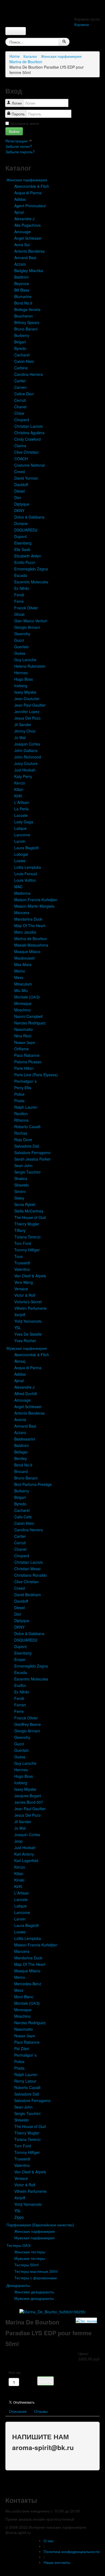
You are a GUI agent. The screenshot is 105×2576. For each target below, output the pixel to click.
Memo (20, 971)
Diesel (20, 491)
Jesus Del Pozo (27, 718)
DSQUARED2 (26, 530)
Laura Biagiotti (27, 848)
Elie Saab (22, 549)
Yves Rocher (25, 1341)
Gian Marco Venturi (31, 621)
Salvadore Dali (27, 1146)
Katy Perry (23, 776)
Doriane (21, 523)
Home (15, 56)
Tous (18, 1256)
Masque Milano (27, 951)
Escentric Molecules (31, 582)
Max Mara (23, 964)
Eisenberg (23, 543)
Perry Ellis (23, 1088)
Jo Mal (20, 737)
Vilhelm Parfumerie (30, 1308)
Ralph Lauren (26, 1107)
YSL (18, 1328)
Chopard (22, 420)
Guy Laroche (25, 660)
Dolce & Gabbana (29, 517)
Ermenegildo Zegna (31, 569)
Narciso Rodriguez (30, 1023)
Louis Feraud (26, 874)
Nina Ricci (23, 1036)
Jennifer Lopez (27, 711)
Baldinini (21, 277)
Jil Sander (23, 724)
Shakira (21, 1178)
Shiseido (22, 1185)
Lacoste (21, 815)
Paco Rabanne (27, 1055)
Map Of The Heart (30, 926)
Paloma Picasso (28, 1062)
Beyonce (22, 283)
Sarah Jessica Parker (32, 1159)
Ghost (19, 614)
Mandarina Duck (28, 919)
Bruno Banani (26, 329)
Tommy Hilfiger (27, 1250)
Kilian (19, 789)
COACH (21, 459)
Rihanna (21, 1120)
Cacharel (22, 355)
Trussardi (22, 1263)
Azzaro (20, 264)
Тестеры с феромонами (36, 2278)
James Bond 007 (29, 1802)
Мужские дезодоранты (34, 2298)
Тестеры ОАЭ (18, 2245)
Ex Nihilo (22, 588)
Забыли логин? (19, 146)
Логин (17, 103)
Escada (21, 575)
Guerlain (22, 647)
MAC (18, 887)
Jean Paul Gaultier (30, 705)
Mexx (19, 977)
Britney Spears (27, 322)
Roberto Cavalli (27, 1127)
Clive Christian (27, 452)
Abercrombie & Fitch (32, 186)
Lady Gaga (24, 822)
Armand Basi (25, 258)
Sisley (19, 1198)
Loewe (20, 861)
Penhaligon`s (25, 1081)
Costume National (29, 465)
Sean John (23, 1165)
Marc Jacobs (25, 932)
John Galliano (26, 750)
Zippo (19, 2217)
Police (19, 1094)
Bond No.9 (23, 303)
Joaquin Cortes (27, 744)
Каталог (30, 56)
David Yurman (26, 478)
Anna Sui (22, 245)
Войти (14, 131)
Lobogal (21, 854)
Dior (18, 497)
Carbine (21, 368)
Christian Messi (27, 1569)
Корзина (82, 24)
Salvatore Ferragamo (32, 1152)
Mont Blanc (24, 1997)
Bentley (21, 1458)
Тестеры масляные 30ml (36, 2271)
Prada (19, 1101)
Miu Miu (21, 990)
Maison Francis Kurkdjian (36, 900)
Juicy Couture (26, 763)
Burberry (22, 335)
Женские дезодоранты (34, 2292)
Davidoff (21, 485)
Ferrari (20, 1705)
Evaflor (20, 1685)
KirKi (18, 796)
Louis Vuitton (25, 880)
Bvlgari (20, 342)
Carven (20, 387)
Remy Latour (25, 2081)
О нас (49, 2541)
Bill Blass (22, 290)
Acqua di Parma (28, 193)
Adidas (20, 199)
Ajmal (19, 212)
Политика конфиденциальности (72, 2551)
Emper (20, 1659)
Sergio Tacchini (27, 1172)
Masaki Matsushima (31, 945)
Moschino (22, 1010)
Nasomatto (24, 1029)
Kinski (19, 1880)
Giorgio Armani (27, 627)
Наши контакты (57, 2562)
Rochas (21, 1133)
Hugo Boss (24, 679)
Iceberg (21, 686)
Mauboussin (25, 958)
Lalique (20, 828)
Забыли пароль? (20, 152)
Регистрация (17, 141)
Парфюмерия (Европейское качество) (40, 2225)
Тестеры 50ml (26, 2265)
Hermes (21, 673)
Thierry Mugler (27, 1224)
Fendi (19, 595)
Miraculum (23, 984)
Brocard (21, 1471)
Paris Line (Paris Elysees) (36, 1075)
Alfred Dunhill (26, 1394)
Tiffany (20, 1230)
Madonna (22, 893)
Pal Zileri (22, 2049)
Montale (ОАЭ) (27, 997)
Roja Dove (23, 1140)
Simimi (20, 1191)
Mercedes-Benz (28, 1984)
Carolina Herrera (29, 374)
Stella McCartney (29, 1211)
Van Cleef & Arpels (30, 1276)
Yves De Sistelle (28, 1334)
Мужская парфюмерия (27, 1348)
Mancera (22, 913)
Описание (18, 2411)
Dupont (20, 536)
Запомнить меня (24, 123)
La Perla (21, 809)
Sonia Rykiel (25, 1204)
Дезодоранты (18, 2285)
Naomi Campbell (28, 1016)
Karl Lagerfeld (26, 1860)
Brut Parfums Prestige (33, 1484)
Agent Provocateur (30, 206)
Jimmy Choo (25, 731)
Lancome (22, 835)
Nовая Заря (25, 1042)
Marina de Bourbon (26, 62)
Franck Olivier (26, 608)
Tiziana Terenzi (27, 1237)
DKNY (19, 510)
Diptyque (22, 504)
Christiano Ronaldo (31, 1575)
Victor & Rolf (25, 1295)
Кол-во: (15, 2372)
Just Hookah (25, 770)
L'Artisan (22, 802)
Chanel (20, 407)
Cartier (20, 381)
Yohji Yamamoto (28, 1321)
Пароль (18, 114)
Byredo (20, 348)
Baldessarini (25, 1439)
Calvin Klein (24, 361)
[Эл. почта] (86, 2320)
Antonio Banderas (29, 251)
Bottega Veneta (27, 309)
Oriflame (22, 1049)
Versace (21, 1289)
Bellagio (21, 1452)
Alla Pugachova (27, 225)
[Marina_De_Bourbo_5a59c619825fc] (52, 2311)
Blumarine (23, 296)
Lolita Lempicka (28, 867)
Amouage (22, 232)
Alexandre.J (24, 219)
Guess (20, 653)
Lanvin (20, 841)
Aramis (20, 1419)
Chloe (19, 413)
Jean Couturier (27, 699)
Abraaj (20, 1361)
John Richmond (28, 757)
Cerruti (20, 400)
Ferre (19, 601)
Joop (18, 1841)
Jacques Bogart (28, 1796)
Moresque (23, 1003)
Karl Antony (24, 1854)
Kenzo (20, 783)
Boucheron (24, 316)
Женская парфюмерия (61, 56)
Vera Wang (24, 1282)
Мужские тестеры (30, 2258)
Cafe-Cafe (23, 1517)
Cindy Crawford (27, 439)
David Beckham (28, 1595)
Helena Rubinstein (30, 666)
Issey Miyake (25, 692)
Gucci (19, 640)
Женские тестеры (30, 2252)
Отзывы (41, 2411)
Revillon (21, 1114)
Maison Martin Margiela (34, 906)
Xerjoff (20, 1315)
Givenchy (22, 634)
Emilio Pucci (24, 562)
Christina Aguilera (29, 433)
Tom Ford (23, 1243)
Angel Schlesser (28, 238)
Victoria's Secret (28, 1302)
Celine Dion (24, 394)
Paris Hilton (24, 1068)
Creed (20, 472)
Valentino (22, 1269)
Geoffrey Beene (28, 1724)
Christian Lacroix (29, 426)
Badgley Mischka (29, 270)
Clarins (20, 446)
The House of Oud (30, 1217)
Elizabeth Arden (28, 556)
